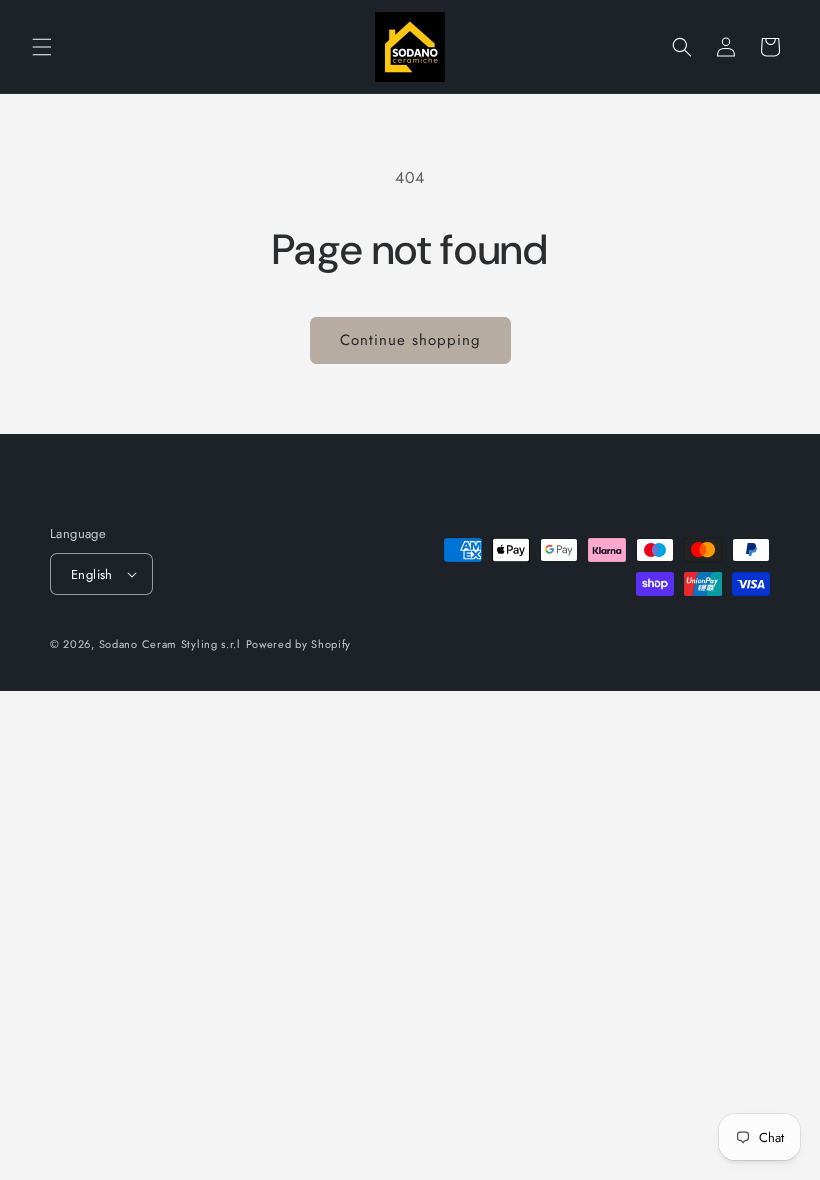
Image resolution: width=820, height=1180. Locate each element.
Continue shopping (410, 340)
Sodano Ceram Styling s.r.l (170, 644)
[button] (42, 47)
